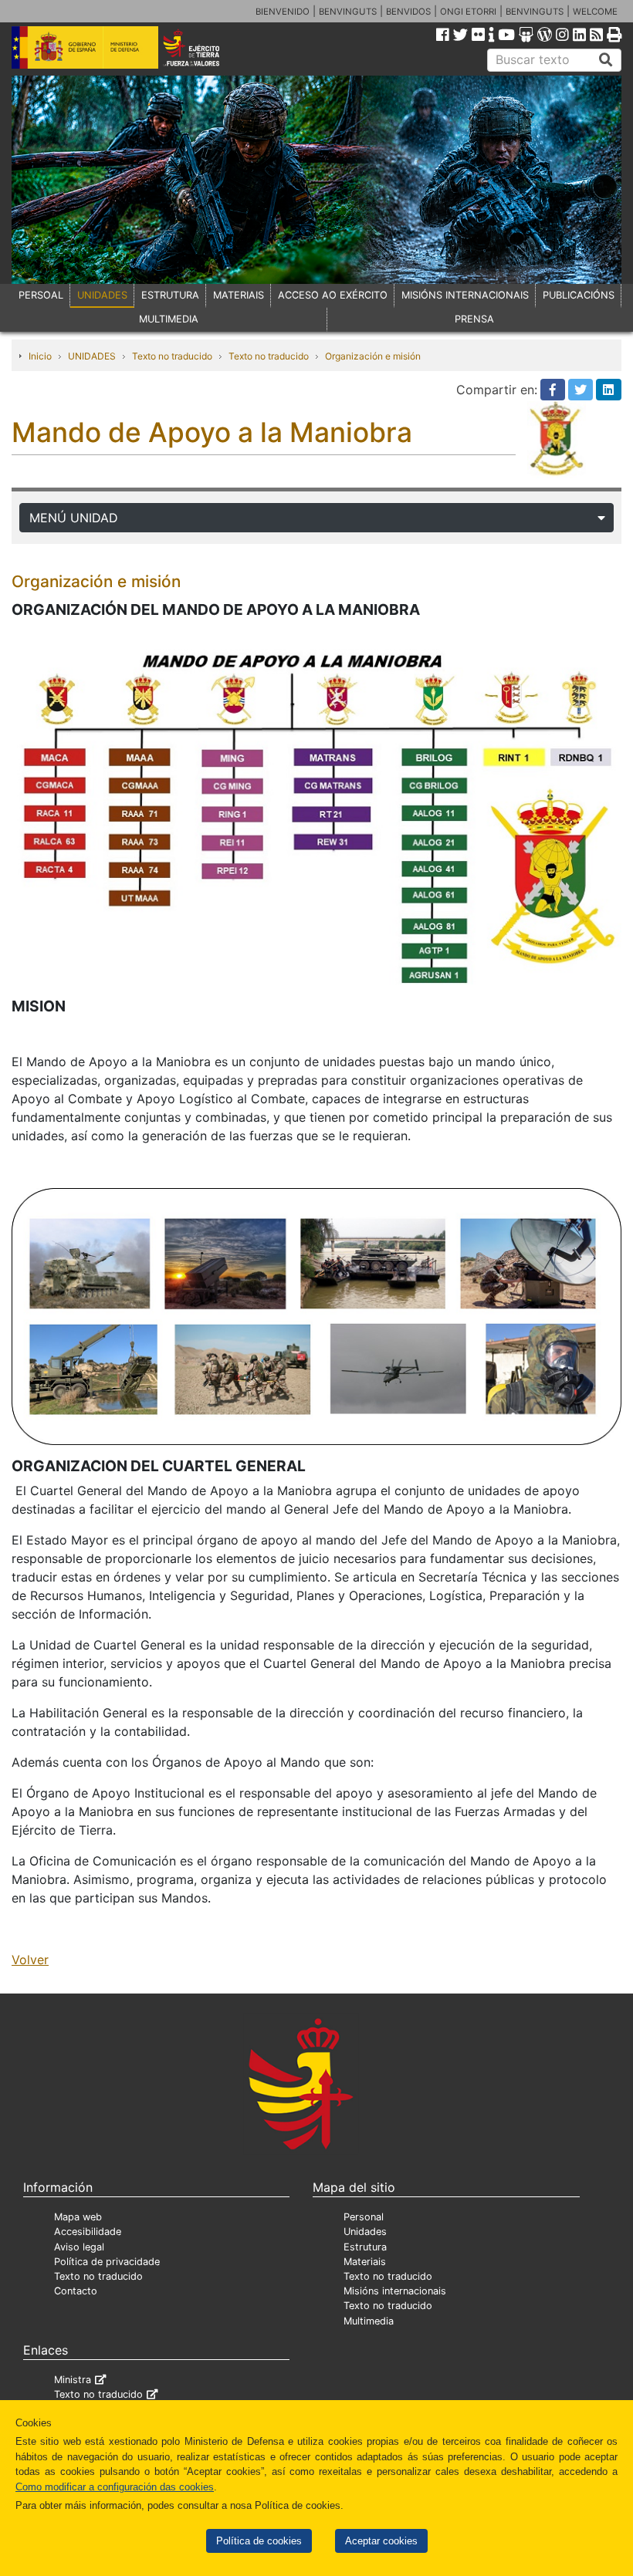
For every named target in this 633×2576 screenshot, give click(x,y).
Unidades (365, 2232)
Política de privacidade (107, 2262)
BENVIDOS (408, 12)
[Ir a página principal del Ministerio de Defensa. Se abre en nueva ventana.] (85, 46)
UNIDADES (102, 295)
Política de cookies (259, 2541)
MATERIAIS (239, 295)
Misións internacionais (395, 2291)
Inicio (40, 356)
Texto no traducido (172, 356)
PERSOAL (41, 295)
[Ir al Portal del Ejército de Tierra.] (203, 46)
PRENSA (474, 319)
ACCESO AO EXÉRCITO (333, 295)
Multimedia (369, 2321)
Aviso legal (79, 2247)
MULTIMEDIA (169, 319)
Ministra (73, 2380)
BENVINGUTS (348, 12)
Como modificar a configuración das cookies (115, 2487)
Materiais (365, 2262)
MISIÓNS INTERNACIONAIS (465, 295)
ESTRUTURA (170, 295)
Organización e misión (373, 356)
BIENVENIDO (283, 12)
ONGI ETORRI (468, 12)
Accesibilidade (88, 2232)
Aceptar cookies (381, 2541)
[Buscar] (606, 60)
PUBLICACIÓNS (579, 295)
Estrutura (365, 2247)
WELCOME (595, 12)
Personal (364, 2217)
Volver (30, 1960)
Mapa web (78, 2217)
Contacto (76, 2291)
